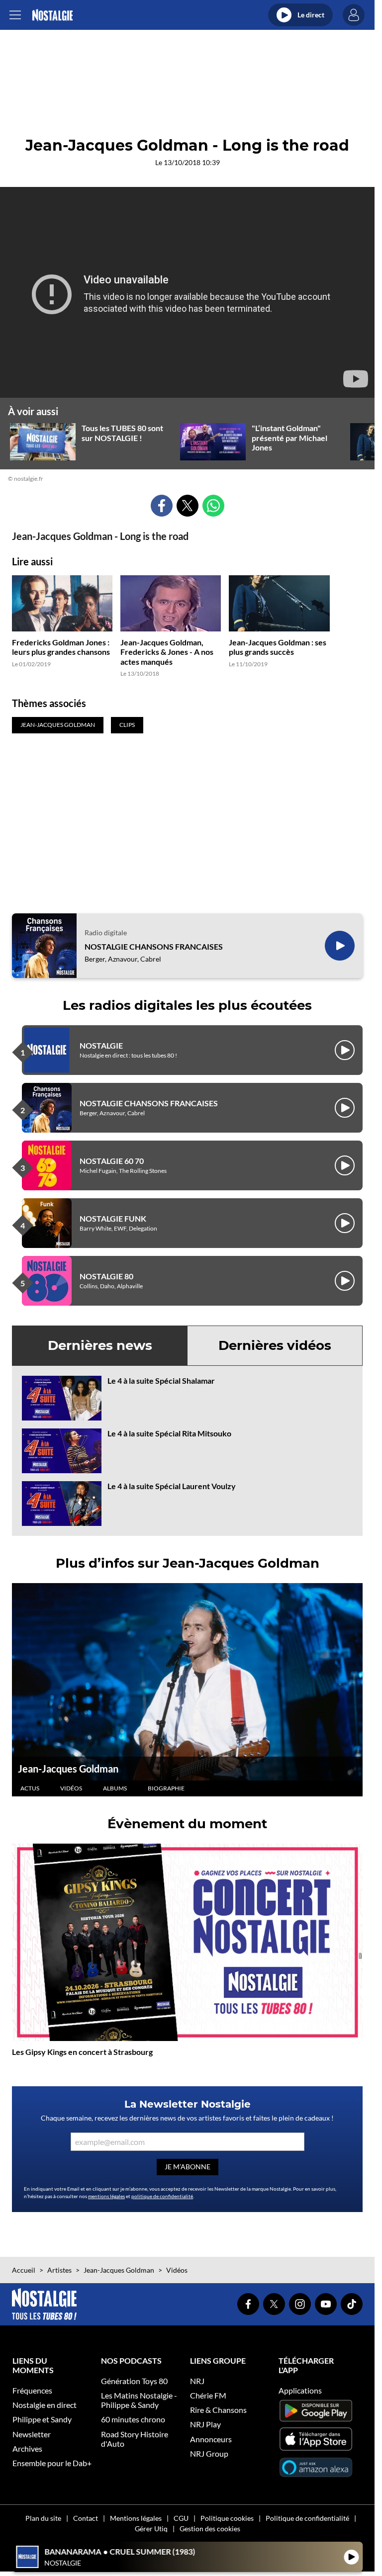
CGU (181, 2518)
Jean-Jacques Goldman (68, 1769)
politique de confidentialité (162, 2196)
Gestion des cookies (210, 2529)
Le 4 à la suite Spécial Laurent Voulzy (172, 1486)
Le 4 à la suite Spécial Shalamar (161, 1380)
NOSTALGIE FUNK (113, 1218)
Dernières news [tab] (100, 1345)
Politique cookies (227, 2518)
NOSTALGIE (101, 1045)
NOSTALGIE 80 (106, 1276)
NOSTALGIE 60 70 (112, 1161)
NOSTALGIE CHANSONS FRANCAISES (154, 946)
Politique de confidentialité (307, 2518)
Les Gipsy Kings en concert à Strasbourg (82, 2052)
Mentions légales (136, 2518)
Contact (86, 2518)
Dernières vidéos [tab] (275, 1345)
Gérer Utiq (151, 2529)
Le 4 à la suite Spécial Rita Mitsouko (169, 1433)
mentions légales (106, 2196)
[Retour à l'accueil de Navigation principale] (52, 15)
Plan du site (43, 2518)
